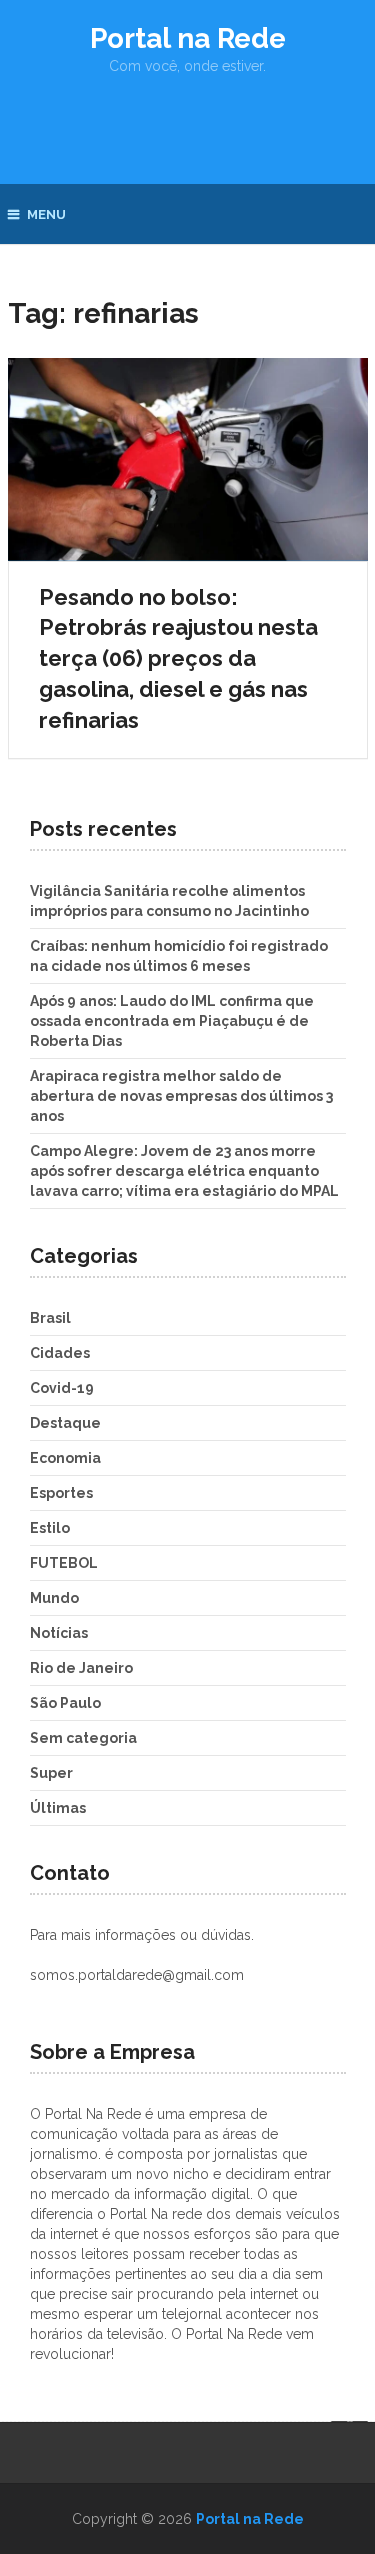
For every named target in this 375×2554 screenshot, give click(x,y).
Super (51, 1773)
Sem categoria (83, 1738)
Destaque (65, 1423)
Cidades (60, 1353)
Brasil (50, 1318)
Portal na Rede (188, 38)
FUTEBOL (64, 1563)
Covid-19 (62, 1388)
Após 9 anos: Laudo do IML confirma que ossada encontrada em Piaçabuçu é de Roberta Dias (172, 1021)
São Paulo (65, 1703)
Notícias (59, 1633)
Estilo (50, 1528)
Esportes (61, 1493)
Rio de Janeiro (81, 1668)
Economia (65, 1458)
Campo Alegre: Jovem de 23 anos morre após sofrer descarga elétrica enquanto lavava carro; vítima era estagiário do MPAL (184, 1171)
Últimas (58, 1808)
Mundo (54, 1598)
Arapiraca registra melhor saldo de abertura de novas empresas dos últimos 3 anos (181, 1096)
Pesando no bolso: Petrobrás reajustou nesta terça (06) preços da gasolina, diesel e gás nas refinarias (178, 658)
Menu (46, 214)
